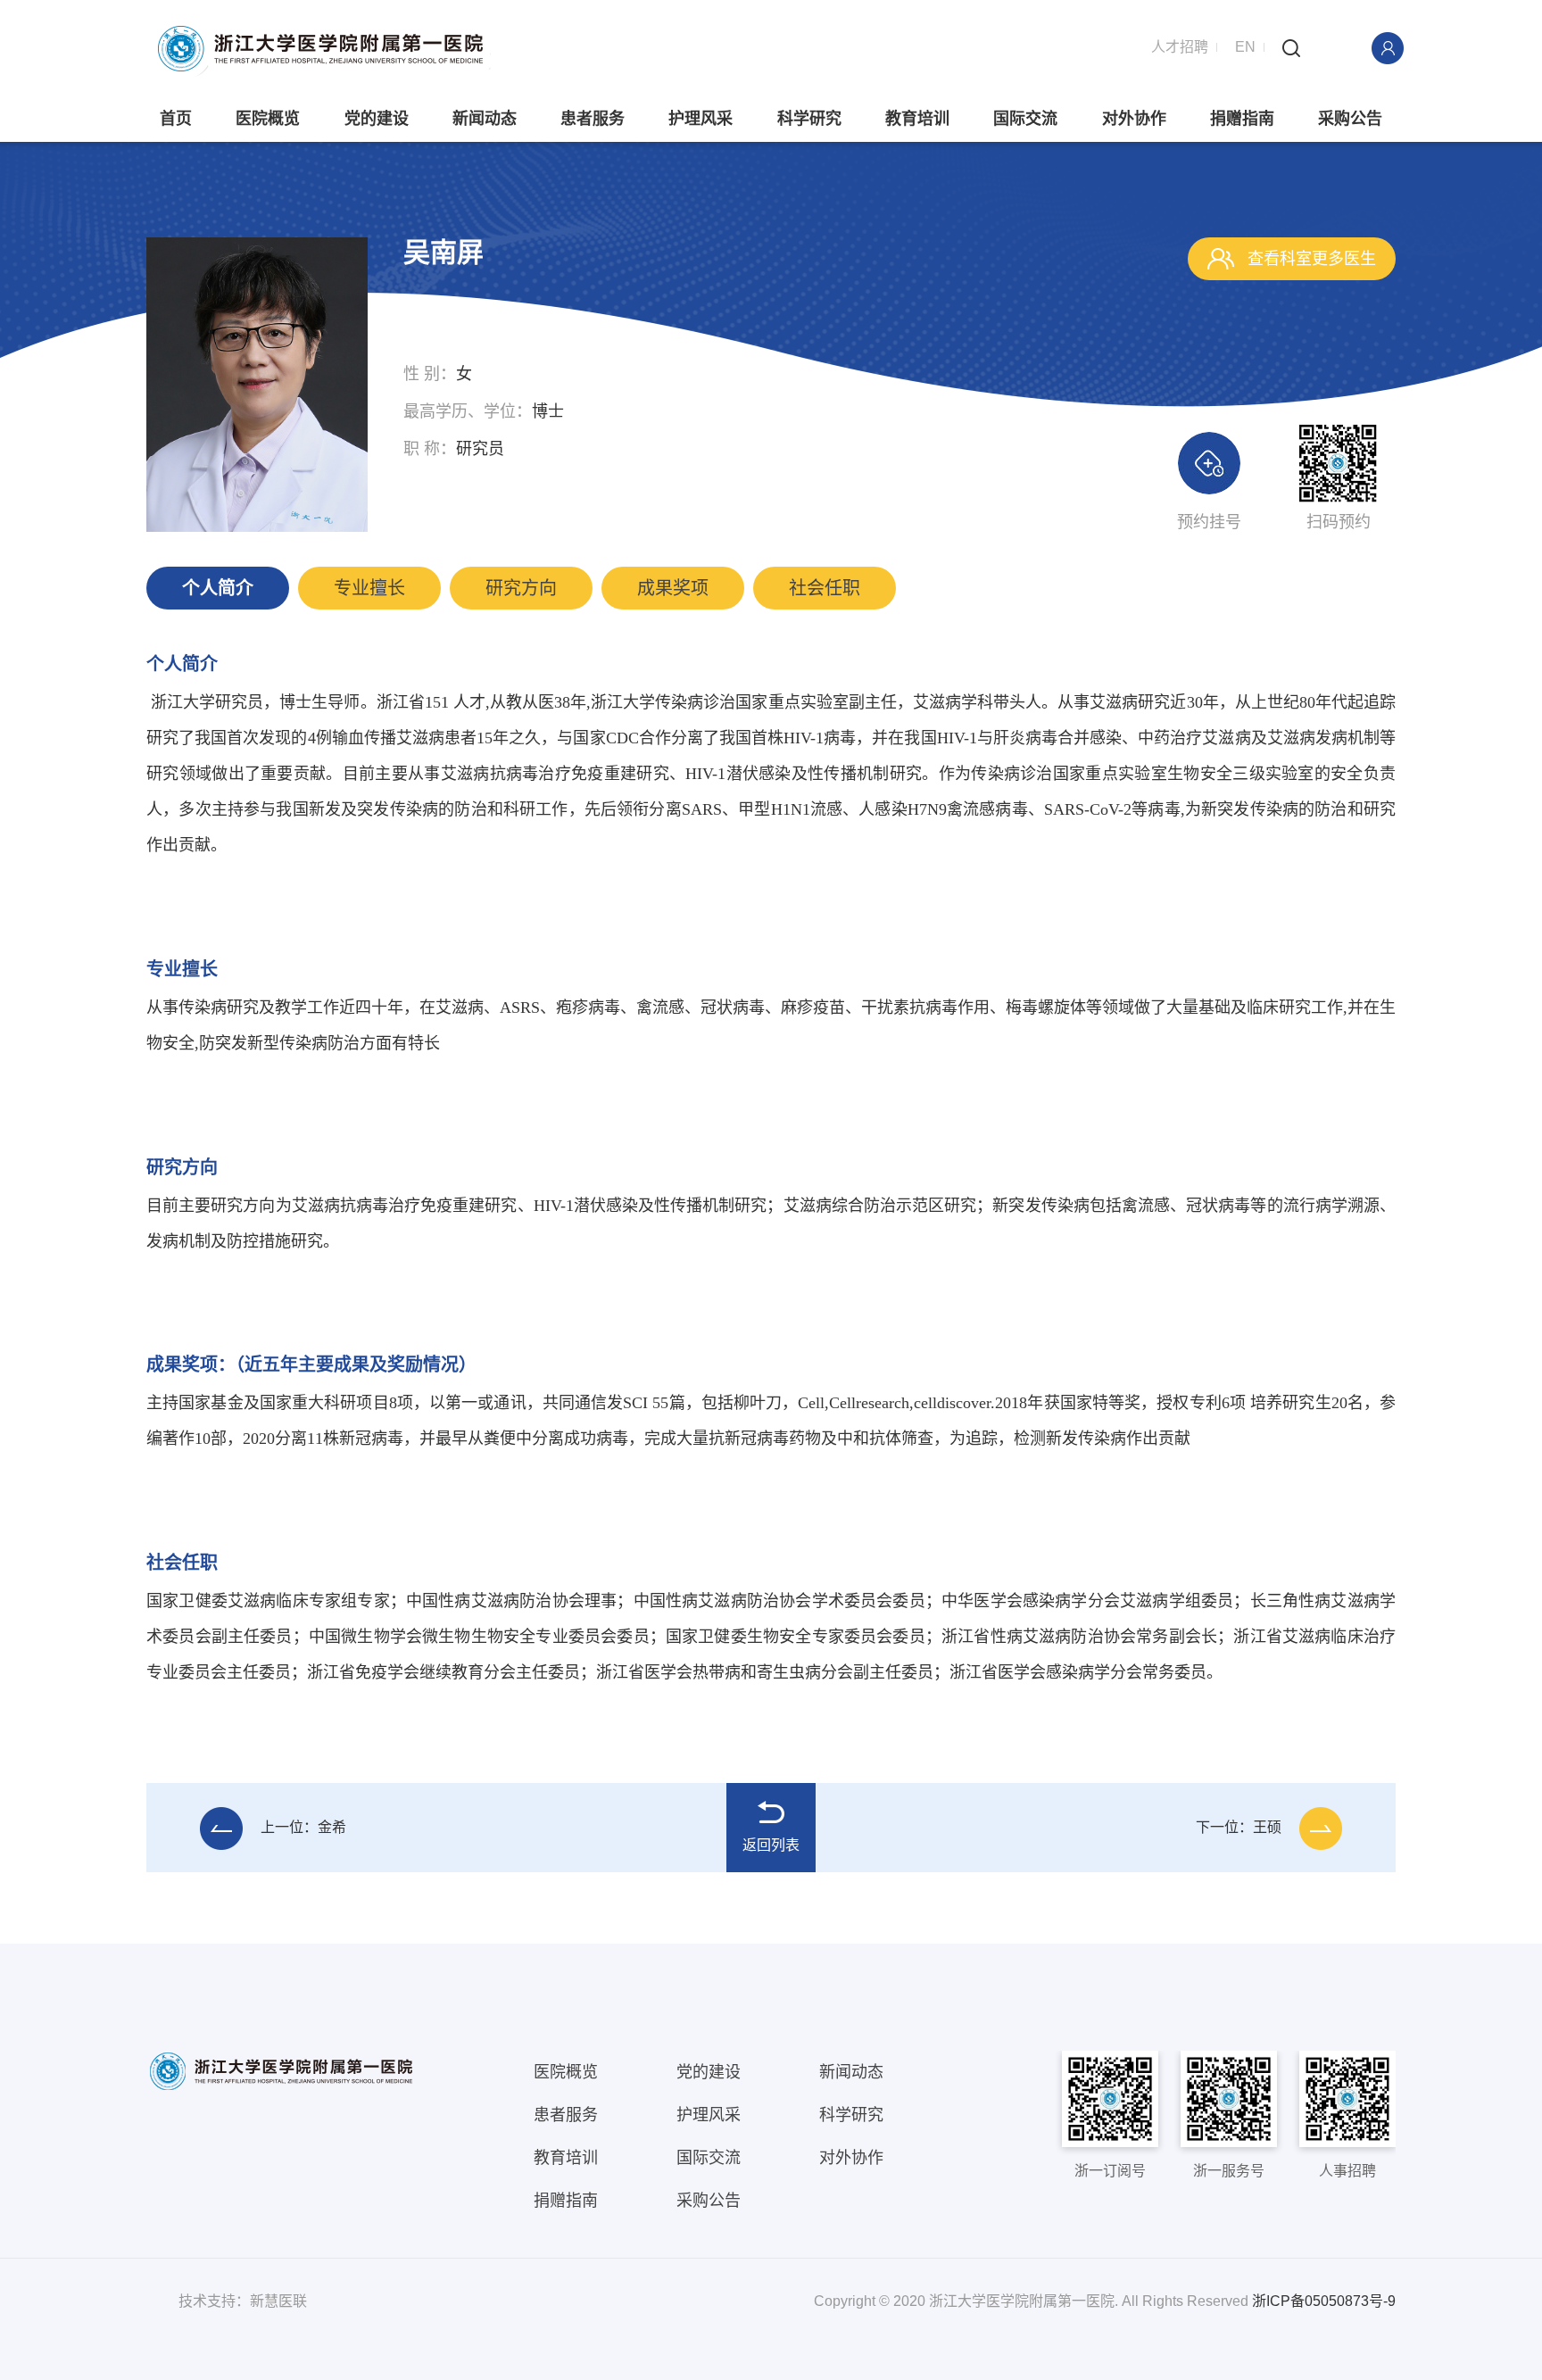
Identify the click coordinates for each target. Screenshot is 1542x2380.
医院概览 (268, 119)
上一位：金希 (303, 1827)
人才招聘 (1180, 47)
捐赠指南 (1242, 119)
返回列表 (771, 1845)
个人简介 (218, 588)
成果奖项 (673, 588)
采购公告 (1350, 119)
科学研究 (809, 119)
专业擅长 (369, 588)
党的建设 (377, 119)
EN (1245, 47)
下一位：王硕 (1239, 1827)
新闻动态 (485, 119)
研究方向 (521, 588)
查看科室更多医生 (1310, 259)
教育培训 (917, 119)
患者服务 (593, 119)
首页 (176, 119)
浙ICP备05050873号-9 (1324, 2301)
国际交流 (1025, 119)
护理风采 (701, 119)
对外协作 (1134, 119)
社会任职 (825, 588)
